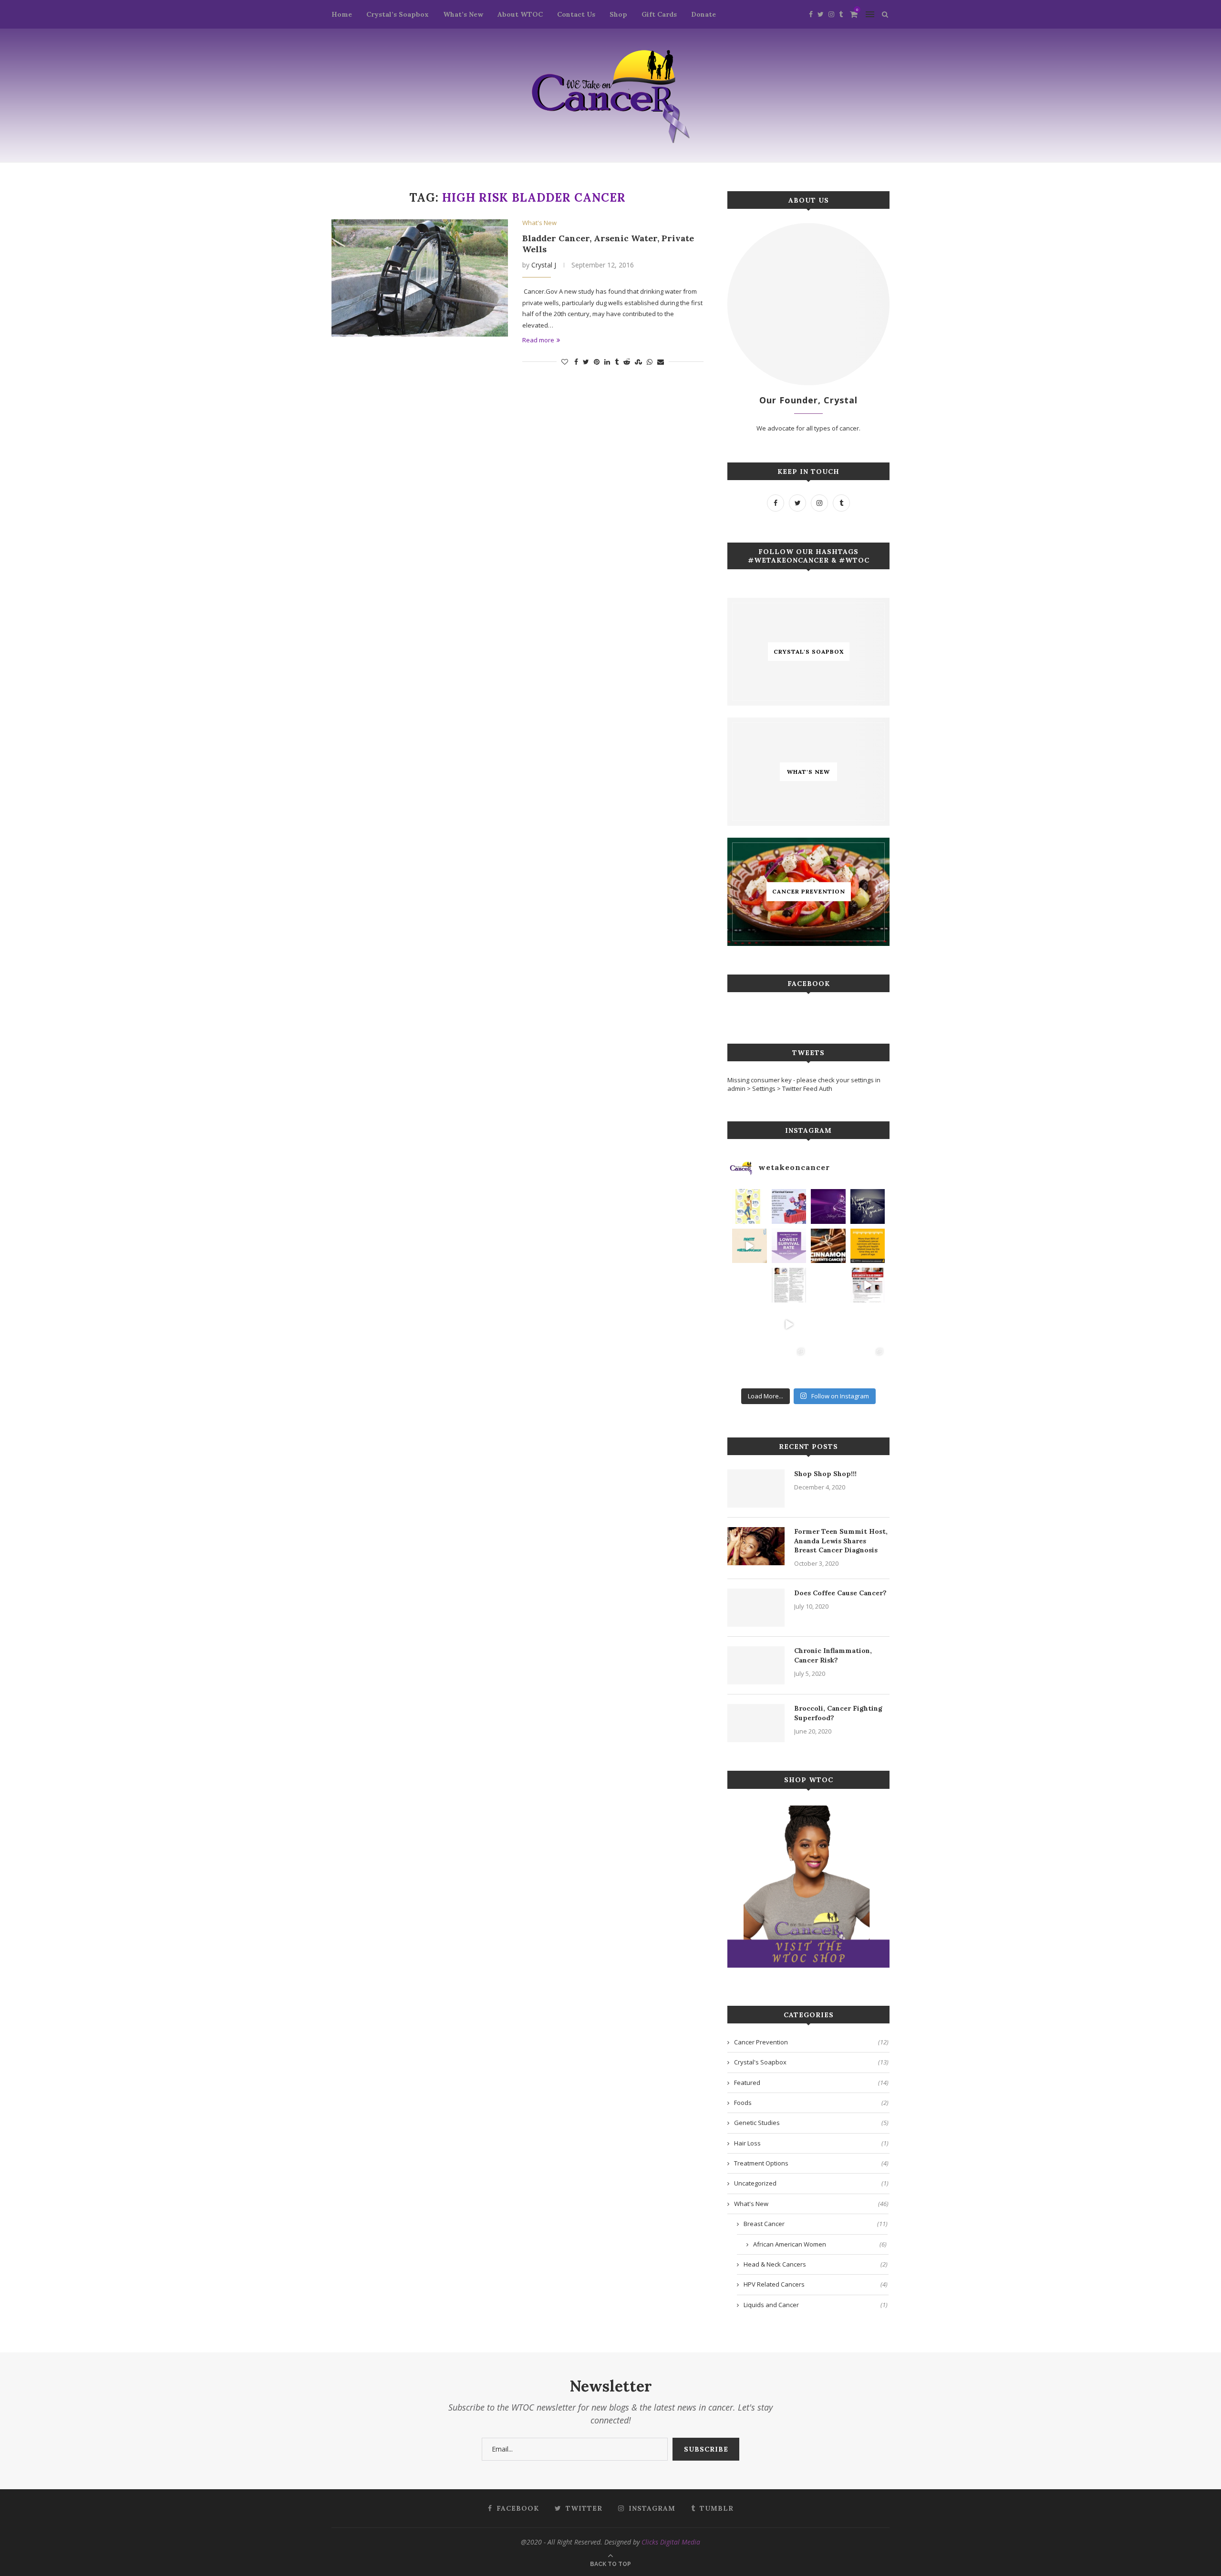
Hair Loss (811, 2143)
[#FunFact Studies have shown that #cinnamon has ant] (828, 1246)
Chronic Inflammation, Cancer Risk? (833, 1655)
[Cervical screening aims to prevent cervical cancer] (789, 1206)
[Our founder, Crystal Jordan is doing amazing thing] (789, 1285)
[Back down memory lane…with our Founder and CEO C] (789, 1364)
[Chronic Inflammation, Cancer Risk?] (756, 1665)
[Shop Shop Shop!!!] (756, 1488)
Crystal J (544, 265)
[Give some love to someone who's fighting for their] (750, 1325)
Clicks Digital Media (671, 2542)
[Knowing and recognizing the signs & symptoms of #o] (828, 1364)
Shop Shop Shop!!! (825, 1474)
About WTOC (520, 14)
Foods (811, 2103)
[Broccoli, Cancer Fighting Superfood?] (756, 1723)
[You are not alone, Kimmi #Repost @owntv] (789, 1325)
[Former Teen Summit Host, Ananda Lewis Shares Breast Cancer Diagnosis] (756, 1546)
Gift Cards (659, 14)
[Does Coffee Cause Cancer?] (756, 1608)
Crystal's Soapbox (811, 2062)
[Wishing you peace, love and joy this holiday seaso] (828, 1206)
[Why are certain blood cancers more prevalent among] (868, 1285)
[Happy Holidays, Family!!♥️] (868, 1325)
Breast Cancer (816, 2224)
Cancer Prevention (811, 2042)
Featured (811, 2083)
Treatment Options (811, 2163)
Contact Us (576, 14)
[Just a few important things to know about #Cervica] (828, 1325)
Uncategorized (811, 2183)
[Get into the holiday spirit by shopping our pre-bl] (868, 1364)
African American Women (820, 2244)
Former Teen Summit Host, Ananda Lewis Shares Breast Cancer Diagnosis (841, 1541)
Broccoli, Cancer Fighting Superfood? (838, 1713)
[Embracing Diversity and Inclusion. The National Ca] (750, 1285)
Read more (538, 340)
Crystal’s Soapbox (398, 14)
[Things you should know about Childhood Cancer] (868, 1246)
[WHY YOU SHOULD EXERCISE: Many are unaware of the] (750, 1206)
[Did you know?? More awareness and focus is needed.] (789, 1246)
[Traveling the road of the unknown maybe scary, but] (868, 1206)
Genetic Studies (811, 2123)
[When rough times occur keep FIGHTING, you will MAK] (750, 1246)
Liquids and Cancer (816, 2305)
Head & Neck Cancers (816, 2264)
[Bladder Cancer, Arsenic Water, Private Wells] (420, 278)
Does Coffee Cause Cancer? (840, 1593)
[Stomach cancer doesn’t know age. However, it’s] (750, 1364)
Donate (704, 14)
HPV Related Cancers (816, 2284)
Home (342, 14)
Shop (618, 14)
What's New (539, 223)
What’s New (463, 14)
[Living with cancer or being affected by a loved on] (828, 1285)
